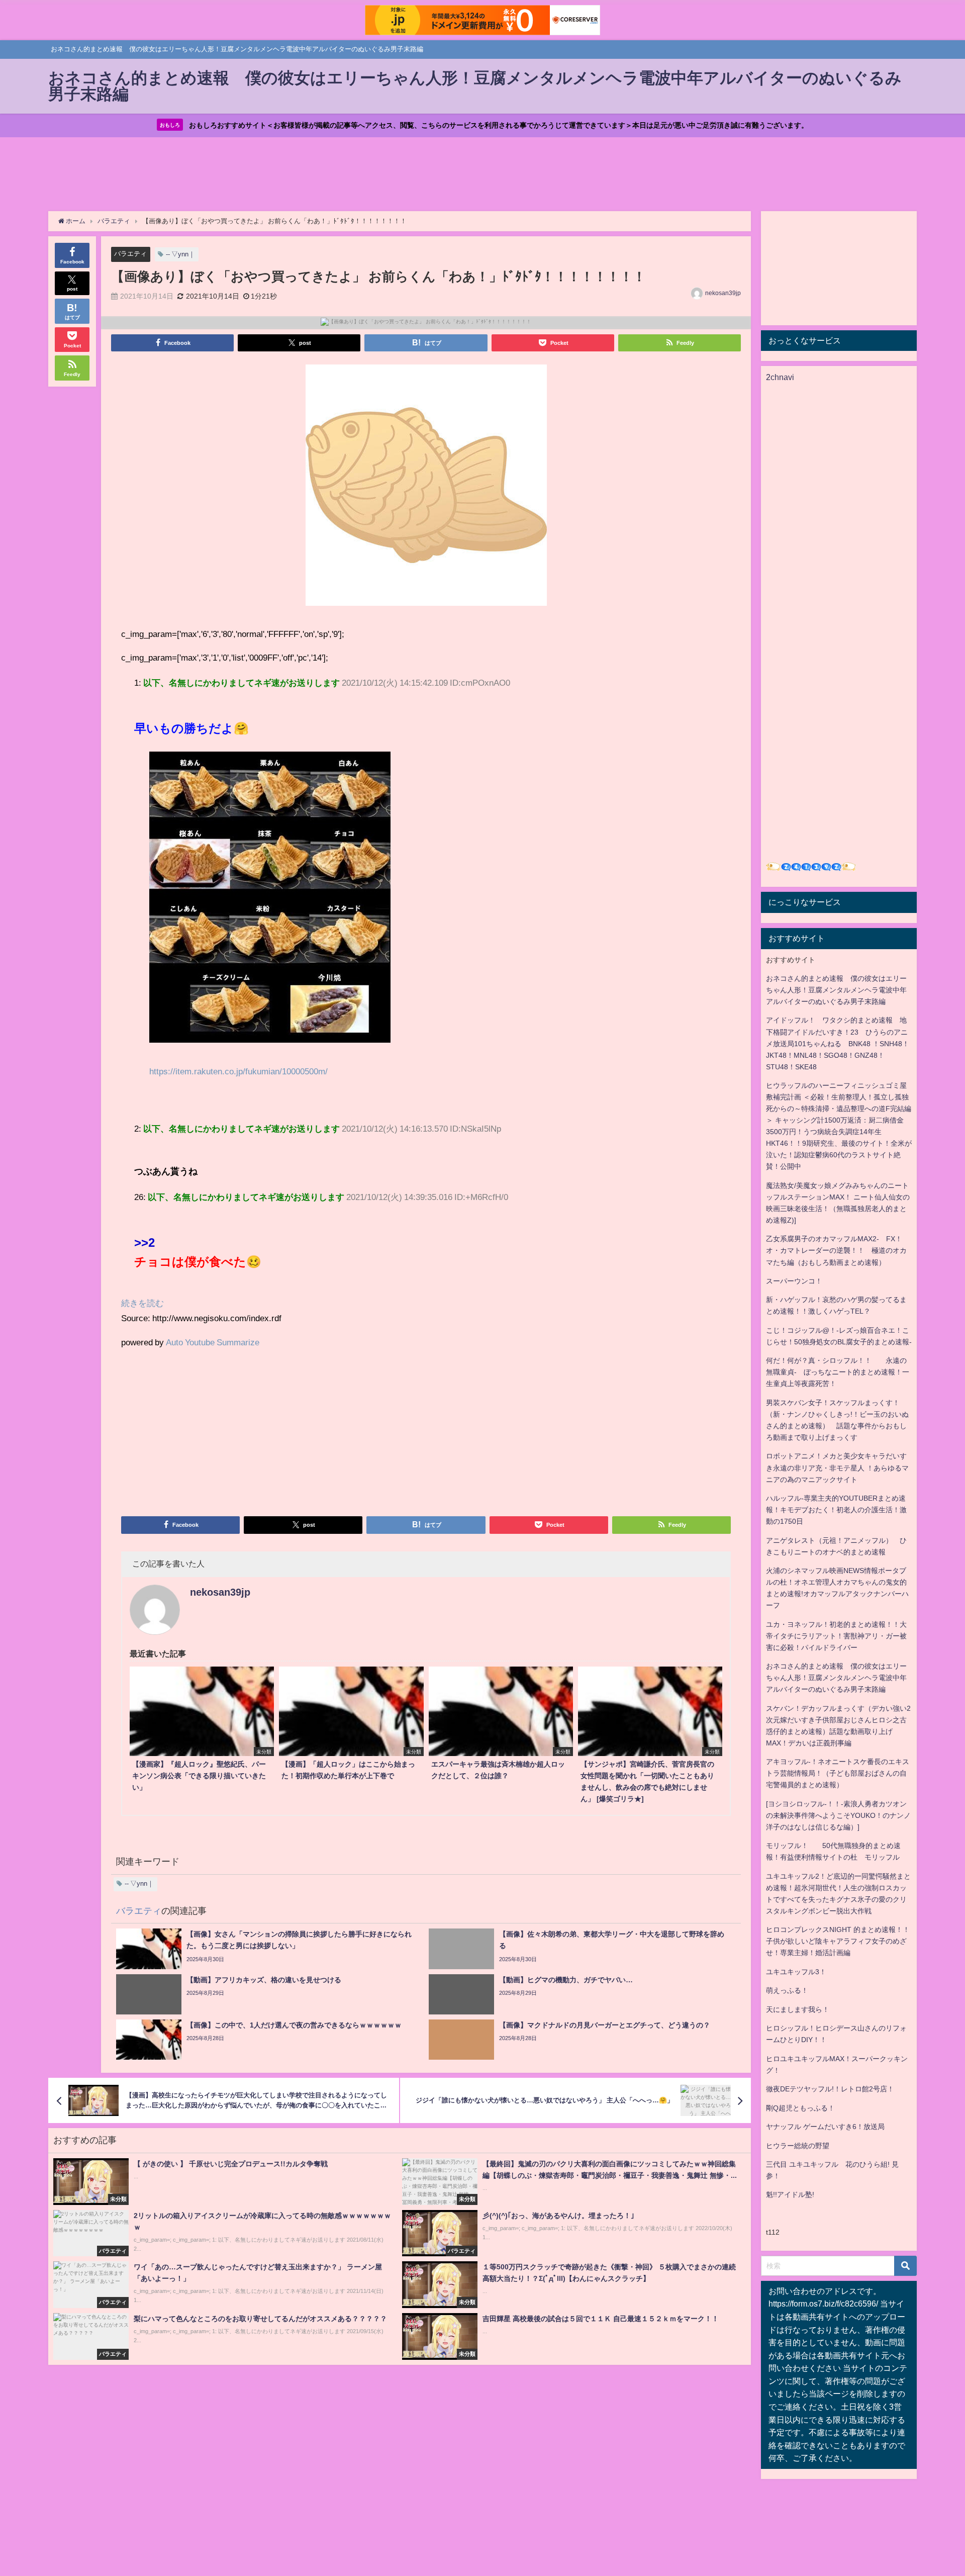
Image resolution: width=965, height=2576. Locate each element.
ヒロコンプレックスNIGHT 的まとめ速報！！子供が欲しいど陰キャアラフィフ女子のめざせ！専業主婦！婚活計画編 (838, 1941)
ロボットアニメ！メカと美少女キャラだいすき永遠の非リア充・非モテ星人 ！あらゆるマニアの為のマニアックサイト (837, 1467)
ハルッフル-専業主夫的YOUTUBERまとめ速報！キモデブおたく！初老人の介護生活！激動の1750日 (836, 1510)
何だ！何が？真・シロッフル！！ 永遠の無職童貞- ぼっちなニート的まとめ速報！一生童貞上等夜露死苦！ (838, 1372)
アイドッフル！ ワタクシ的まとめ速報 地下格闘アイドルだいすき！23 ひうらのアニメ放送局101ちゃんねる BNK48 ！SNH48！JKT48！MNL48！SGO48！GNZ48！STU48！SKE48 (838, 1043)
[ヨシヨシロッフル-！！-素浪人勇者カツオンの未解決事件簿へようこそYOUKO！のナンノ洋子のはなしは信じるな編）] (838, 1815)
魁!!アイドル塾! (790, 2194)
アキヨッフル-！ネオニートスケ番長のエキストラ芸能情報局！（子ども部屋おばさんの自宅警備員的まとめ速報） (838, 1773)
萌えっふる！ (787, 1990)
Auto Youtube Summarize (213, 1342)
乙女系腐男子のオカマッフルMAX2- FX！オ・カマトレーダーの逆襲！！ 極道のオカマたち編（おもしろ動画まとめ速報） (836, 1250)
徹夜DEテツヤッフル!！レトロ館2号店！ (830, 2089)
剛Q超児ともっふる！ (800, 2108)
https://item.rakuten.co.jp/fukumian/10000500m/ (238, 1071)
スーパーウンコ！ (794, 1281)
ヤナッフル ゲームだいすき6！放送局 (825, 2127)
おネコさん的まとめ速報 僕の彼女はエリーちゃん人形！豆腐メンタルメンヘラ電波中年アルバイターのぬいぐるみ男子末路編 (836, 990)
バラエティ (130, 254)
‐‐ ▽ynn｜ (180, 254)
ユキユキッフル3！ (796, 1972)
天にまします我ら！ (798, 2009)
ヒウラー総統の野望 (798, 2146)
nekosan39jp (723, 293)
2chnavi (780, 377)
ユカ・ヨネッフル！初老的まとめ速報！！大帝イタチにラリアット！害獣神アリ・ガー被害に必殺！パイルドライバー (836, 1636)
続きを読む (142, 1303)
